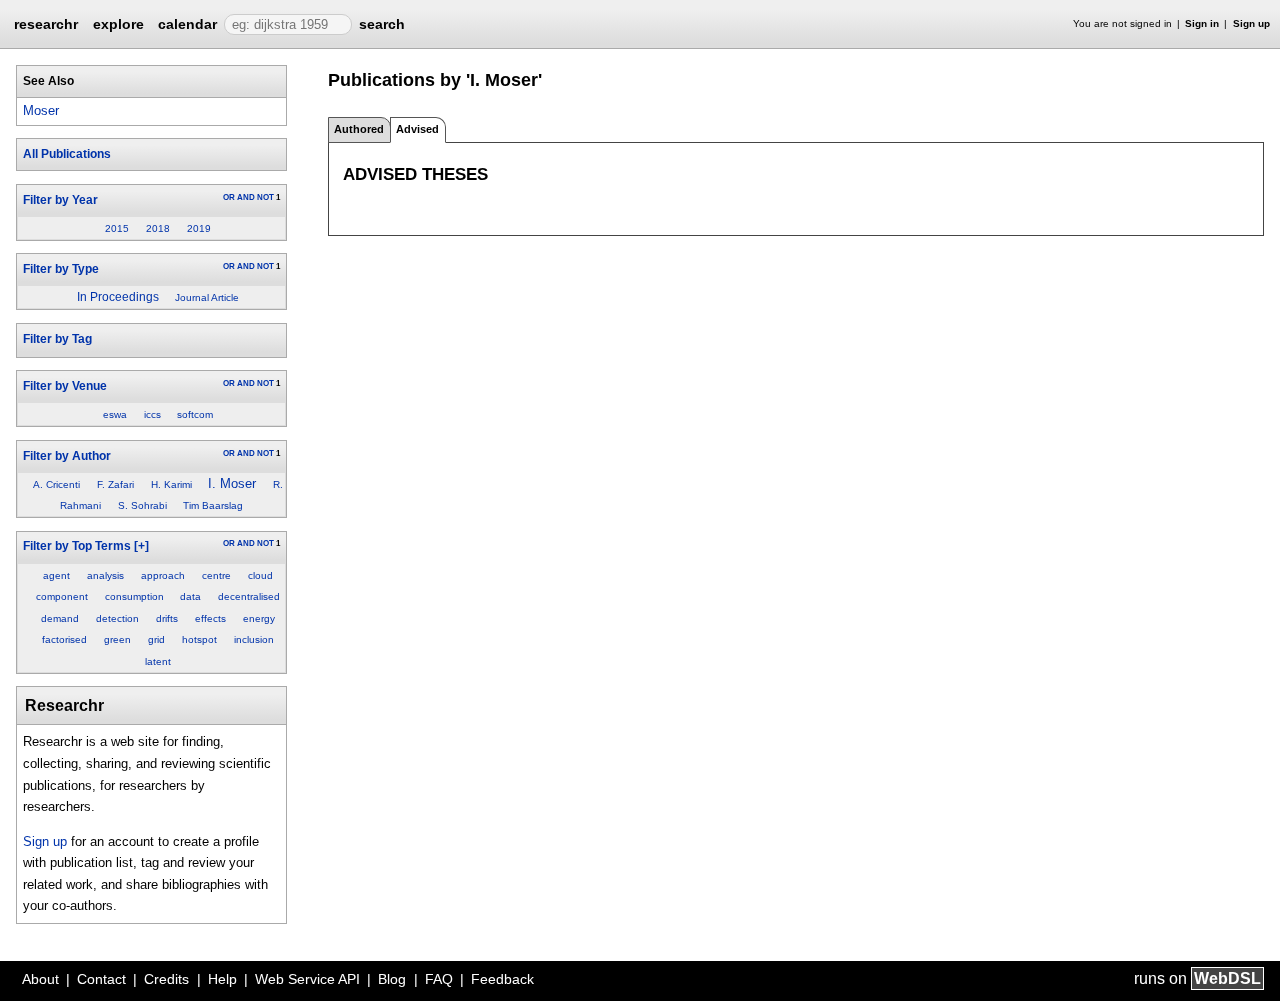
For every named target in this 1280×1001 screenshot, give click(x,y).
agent (56, 575)
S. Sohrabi (142, 505)
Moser (41, 110)
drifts (167, 618)
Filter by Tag (57, 339)
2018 (158, 228)
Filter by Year (60, 200)
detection (117, 618)
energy (259, 618)
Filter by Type (61, 269)
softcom (195, 414)
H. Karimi (171, 484)
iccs (152, 414)
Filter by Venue (65, 386)
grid (156, 639)
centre (216, 575)
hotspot (199, 639)
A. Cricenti (56, 484)
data (190, 596)
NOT (265, 197)
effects (210, 618)
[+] (141, 546)
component (62, 596)
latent (158, 661)
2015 (117, 228)
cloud (260, 575)
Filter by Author (67, 456)
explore (118, 24)
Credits (166, 979)
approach (163, 575)
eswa (115, 414)
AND (246, 197)
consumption (134, 596)
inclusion (254, 639)
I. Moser (232, 483)
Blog (392, 979)
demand (60, 618)
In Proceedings (118, 297)
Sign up (1251, 23)
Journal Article (207, 297)
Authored (359, 129)
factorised (64, 639)
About (40, 979)
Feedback (502, 979)
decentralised (249, 596)
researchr (46, 23)
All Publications (67, 154)
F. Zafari (115, 484)
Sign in (1202, 23)
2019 (199, 228)
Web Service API (307, 979)
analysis (105, 575)
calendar (187, 24)
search (382, 24)
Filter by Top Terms (77, 546)
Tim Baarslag (213, 505)
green (117, 639)
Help (222, 979)
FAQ (439, 979)
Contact (101, 979)
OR (229, 197)
